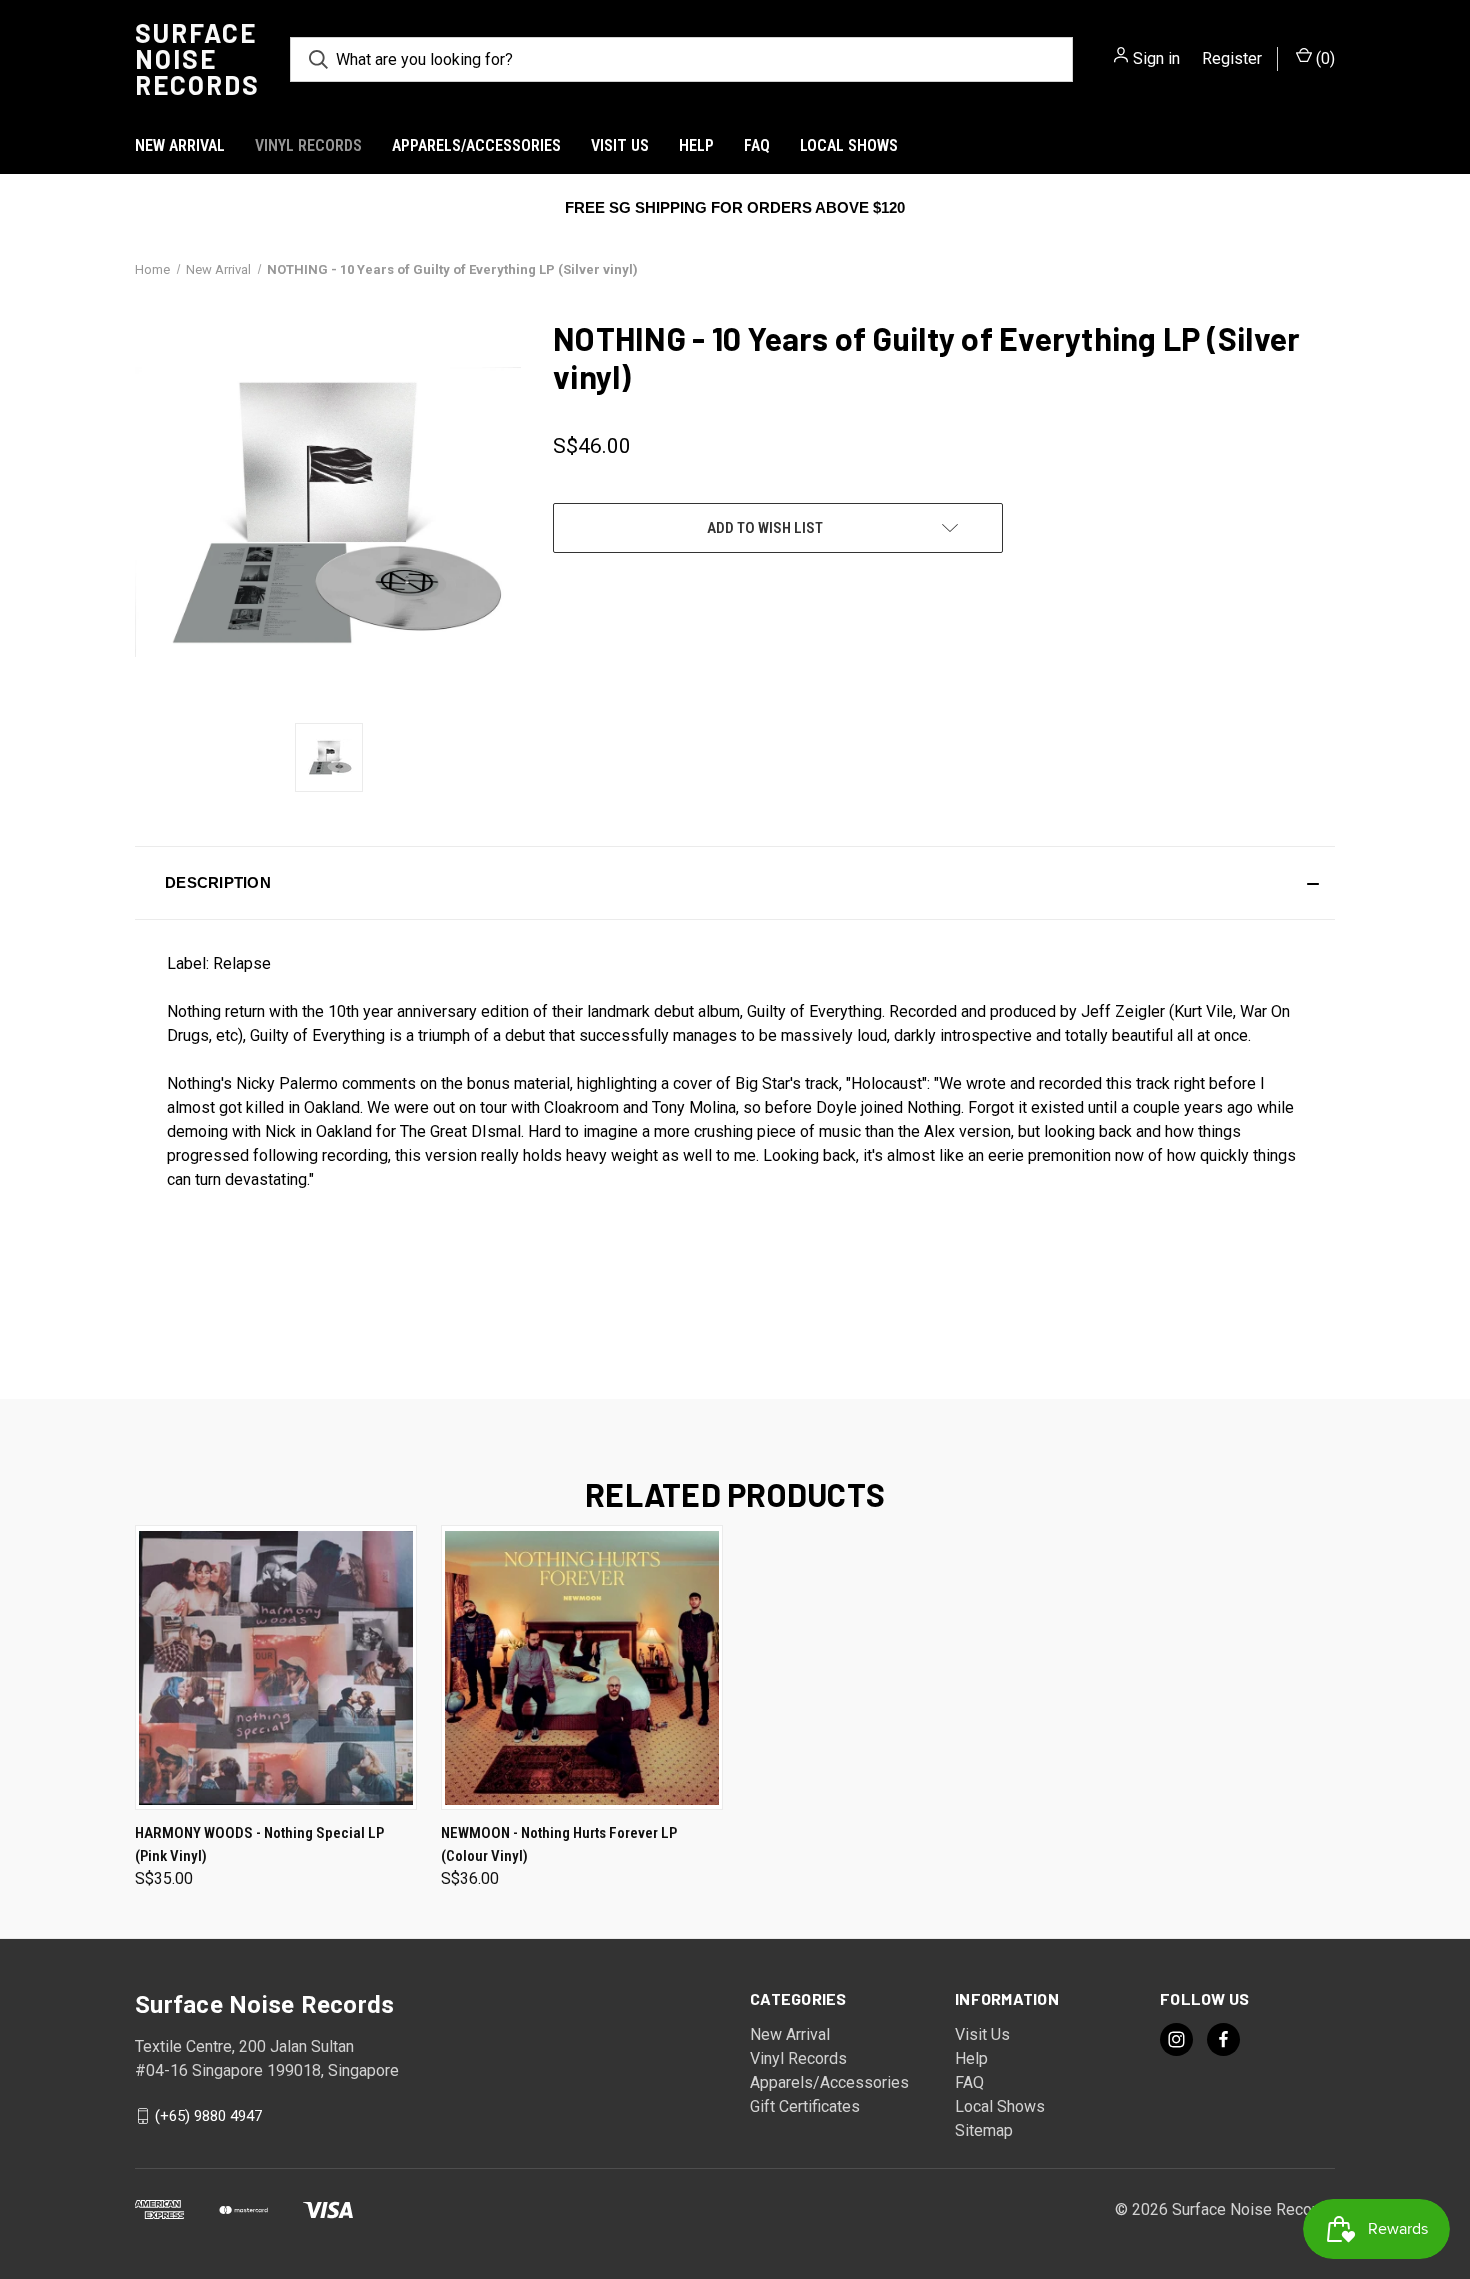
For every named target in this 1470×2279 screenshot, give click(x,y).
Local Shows (849, 145)
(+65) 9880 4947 (208, 2116)
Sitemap (984, 2130)
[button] (735, 883)
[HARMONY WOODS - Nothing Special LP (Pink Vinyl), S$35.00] (276, 1667)
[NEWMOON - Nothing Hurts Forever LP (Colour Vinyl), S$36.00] (582, 1667)
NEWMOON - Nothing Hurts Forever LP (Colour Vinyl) (559, 1844)
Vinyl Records (308, 145)
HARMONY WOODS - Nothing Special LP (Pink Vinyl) (259, 1844)
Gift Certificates (805, 2106)
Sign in (1156, 58)
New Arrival (180, 145)
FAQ (757, 145)
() (1323, 58)
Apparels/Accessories (476, 145)
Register (1232, 58)
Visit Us (620, 145)
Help (696, 145)
